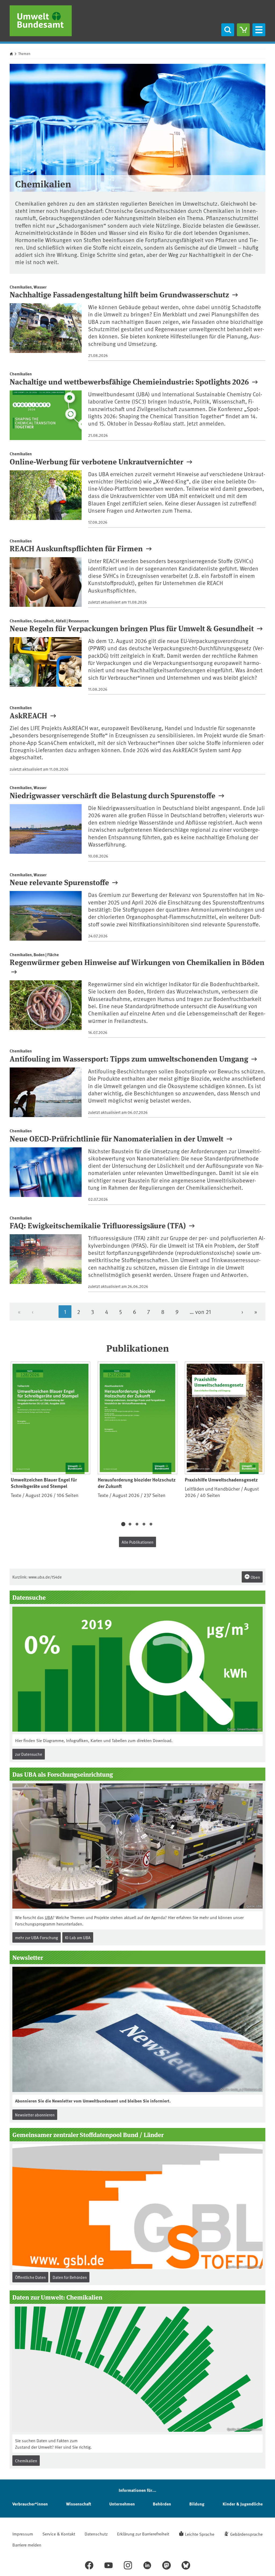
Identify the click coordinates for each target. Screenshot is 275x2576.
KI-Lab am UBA (78, 1937)
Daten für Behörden (70, 2277)
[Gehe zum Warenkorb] (243, 30)
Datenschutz (96, 2534)
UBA (49, 1917)
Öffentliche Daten (30, 2277)
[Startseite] (41, 21)
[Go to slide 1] (123, 1524)
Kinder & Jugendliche (243, 2504)
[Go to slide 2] (130, 1524)
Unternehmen (122, 2504)
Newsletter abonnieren (35, 2115)
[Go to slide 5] (151, 1524)
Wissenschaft (79, 2504)
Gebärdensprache (246, 2534)
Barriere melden (27, 2545)
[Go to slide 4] (144, 1524)
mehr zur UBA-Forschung (37, 1937)
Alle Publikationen (137, 1542)
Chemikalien (26, 2461)
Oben (255, 1577)
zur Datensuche (29, 1754)
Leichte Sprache (200, 2534)
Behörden (162, 2504)
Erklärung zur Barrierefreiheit (143, 2534)
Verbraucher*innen (30, 2504)
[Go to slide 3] (137, 1524)
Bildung (197, 2504)
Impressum (23, 2534)
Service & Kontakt (59, 2534)
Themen (24, 54)
